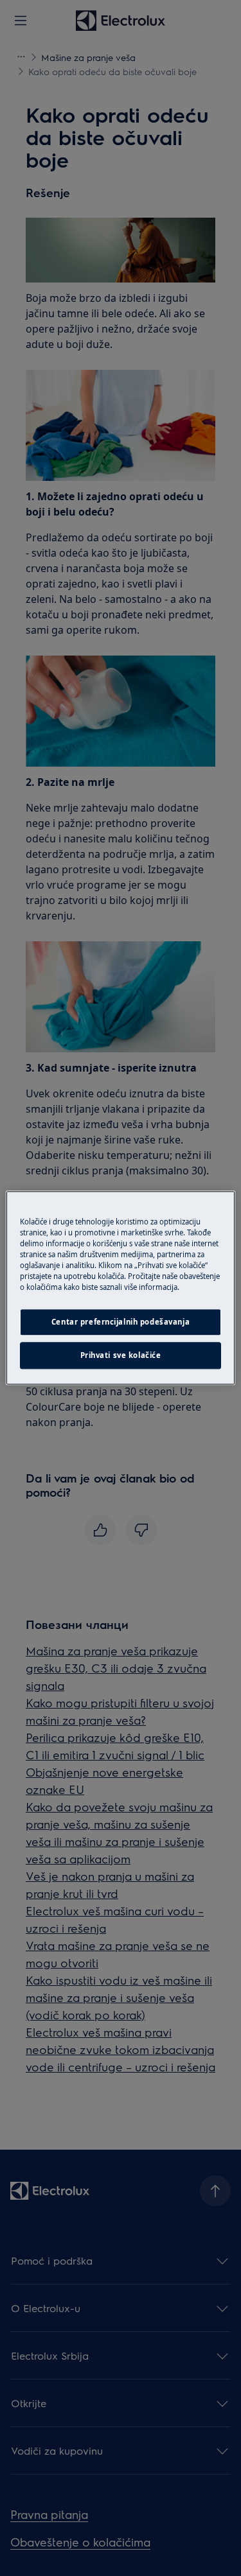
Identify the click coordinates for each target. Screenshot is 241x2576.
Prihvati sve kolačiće (121, 1356)
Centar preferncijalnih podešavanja (121, 1322)
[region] (120, 1288)
